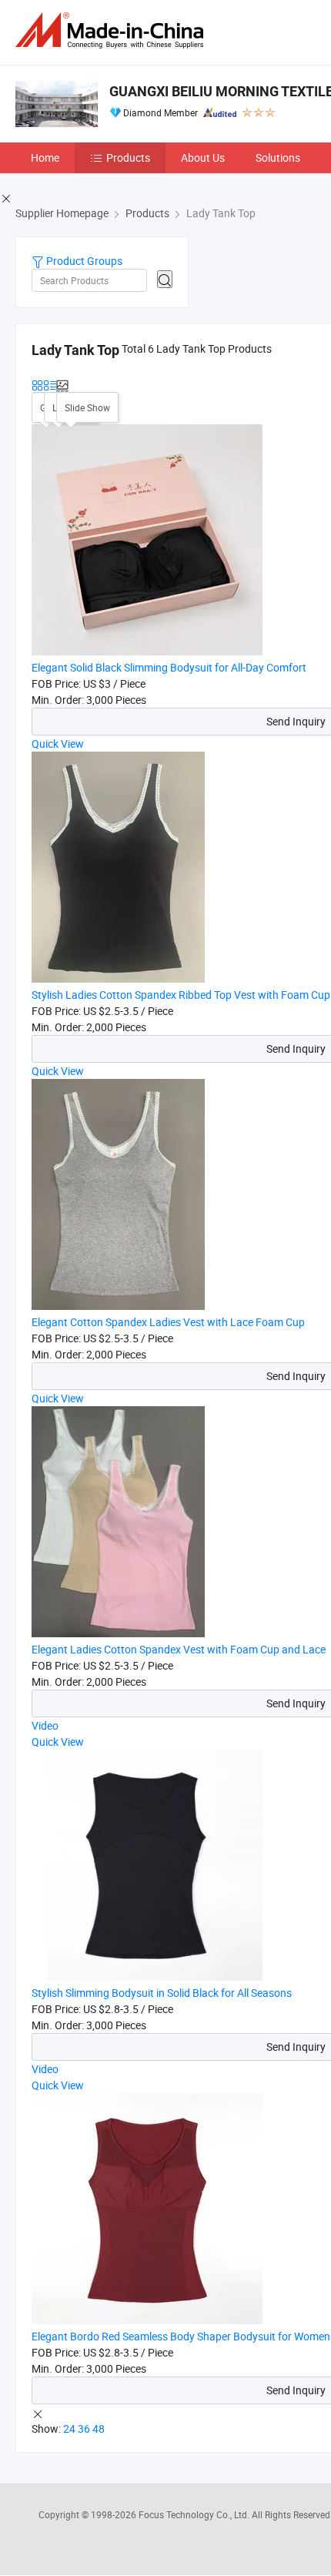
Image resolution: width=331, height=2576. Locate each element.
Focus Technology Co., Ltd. (195, 2514)
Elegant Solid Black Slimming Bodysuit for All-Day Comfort (169, 667)
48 (99, 2429)
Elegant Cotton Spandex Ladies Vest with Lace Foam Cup (168, 1322)
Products (128, 157)
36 (84, 2429)
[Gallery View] (38, 384)
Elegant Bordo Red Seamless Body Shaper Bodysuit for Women (181, 2336)
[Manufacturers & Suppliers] (112, 30)
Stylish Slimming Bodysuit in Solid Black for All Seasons (162, 1993)
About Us (203, 157)
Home (45, 157)
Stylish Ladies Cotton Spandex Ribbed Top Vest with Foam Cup (181, 995)
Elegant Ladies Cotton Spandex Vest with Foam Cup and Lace (179, 1649)
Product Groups (83, 261)
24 (69, 2429)
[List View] (50, 384)
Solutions (278, 157)
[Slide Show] (62, 384)
